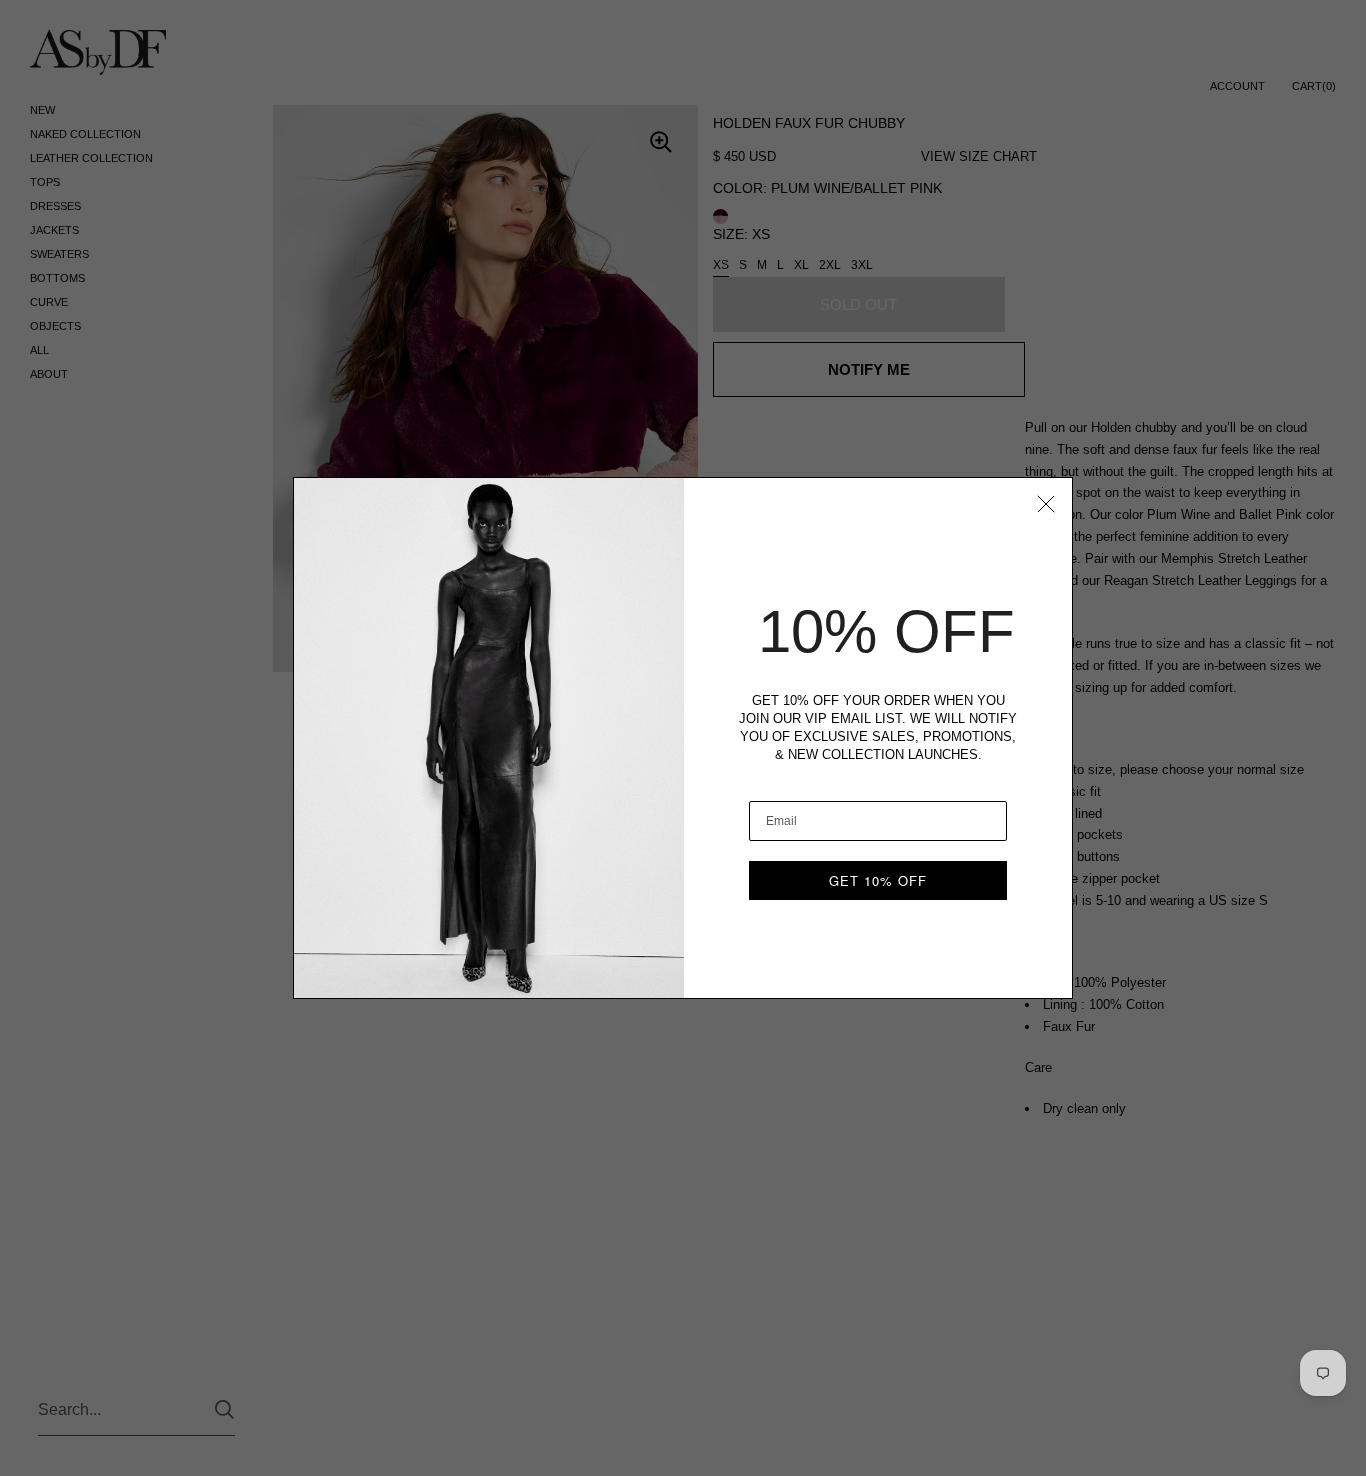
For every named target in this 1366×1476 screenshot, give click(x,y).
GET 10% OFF (878, 880)
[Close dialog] (1046, 504)
